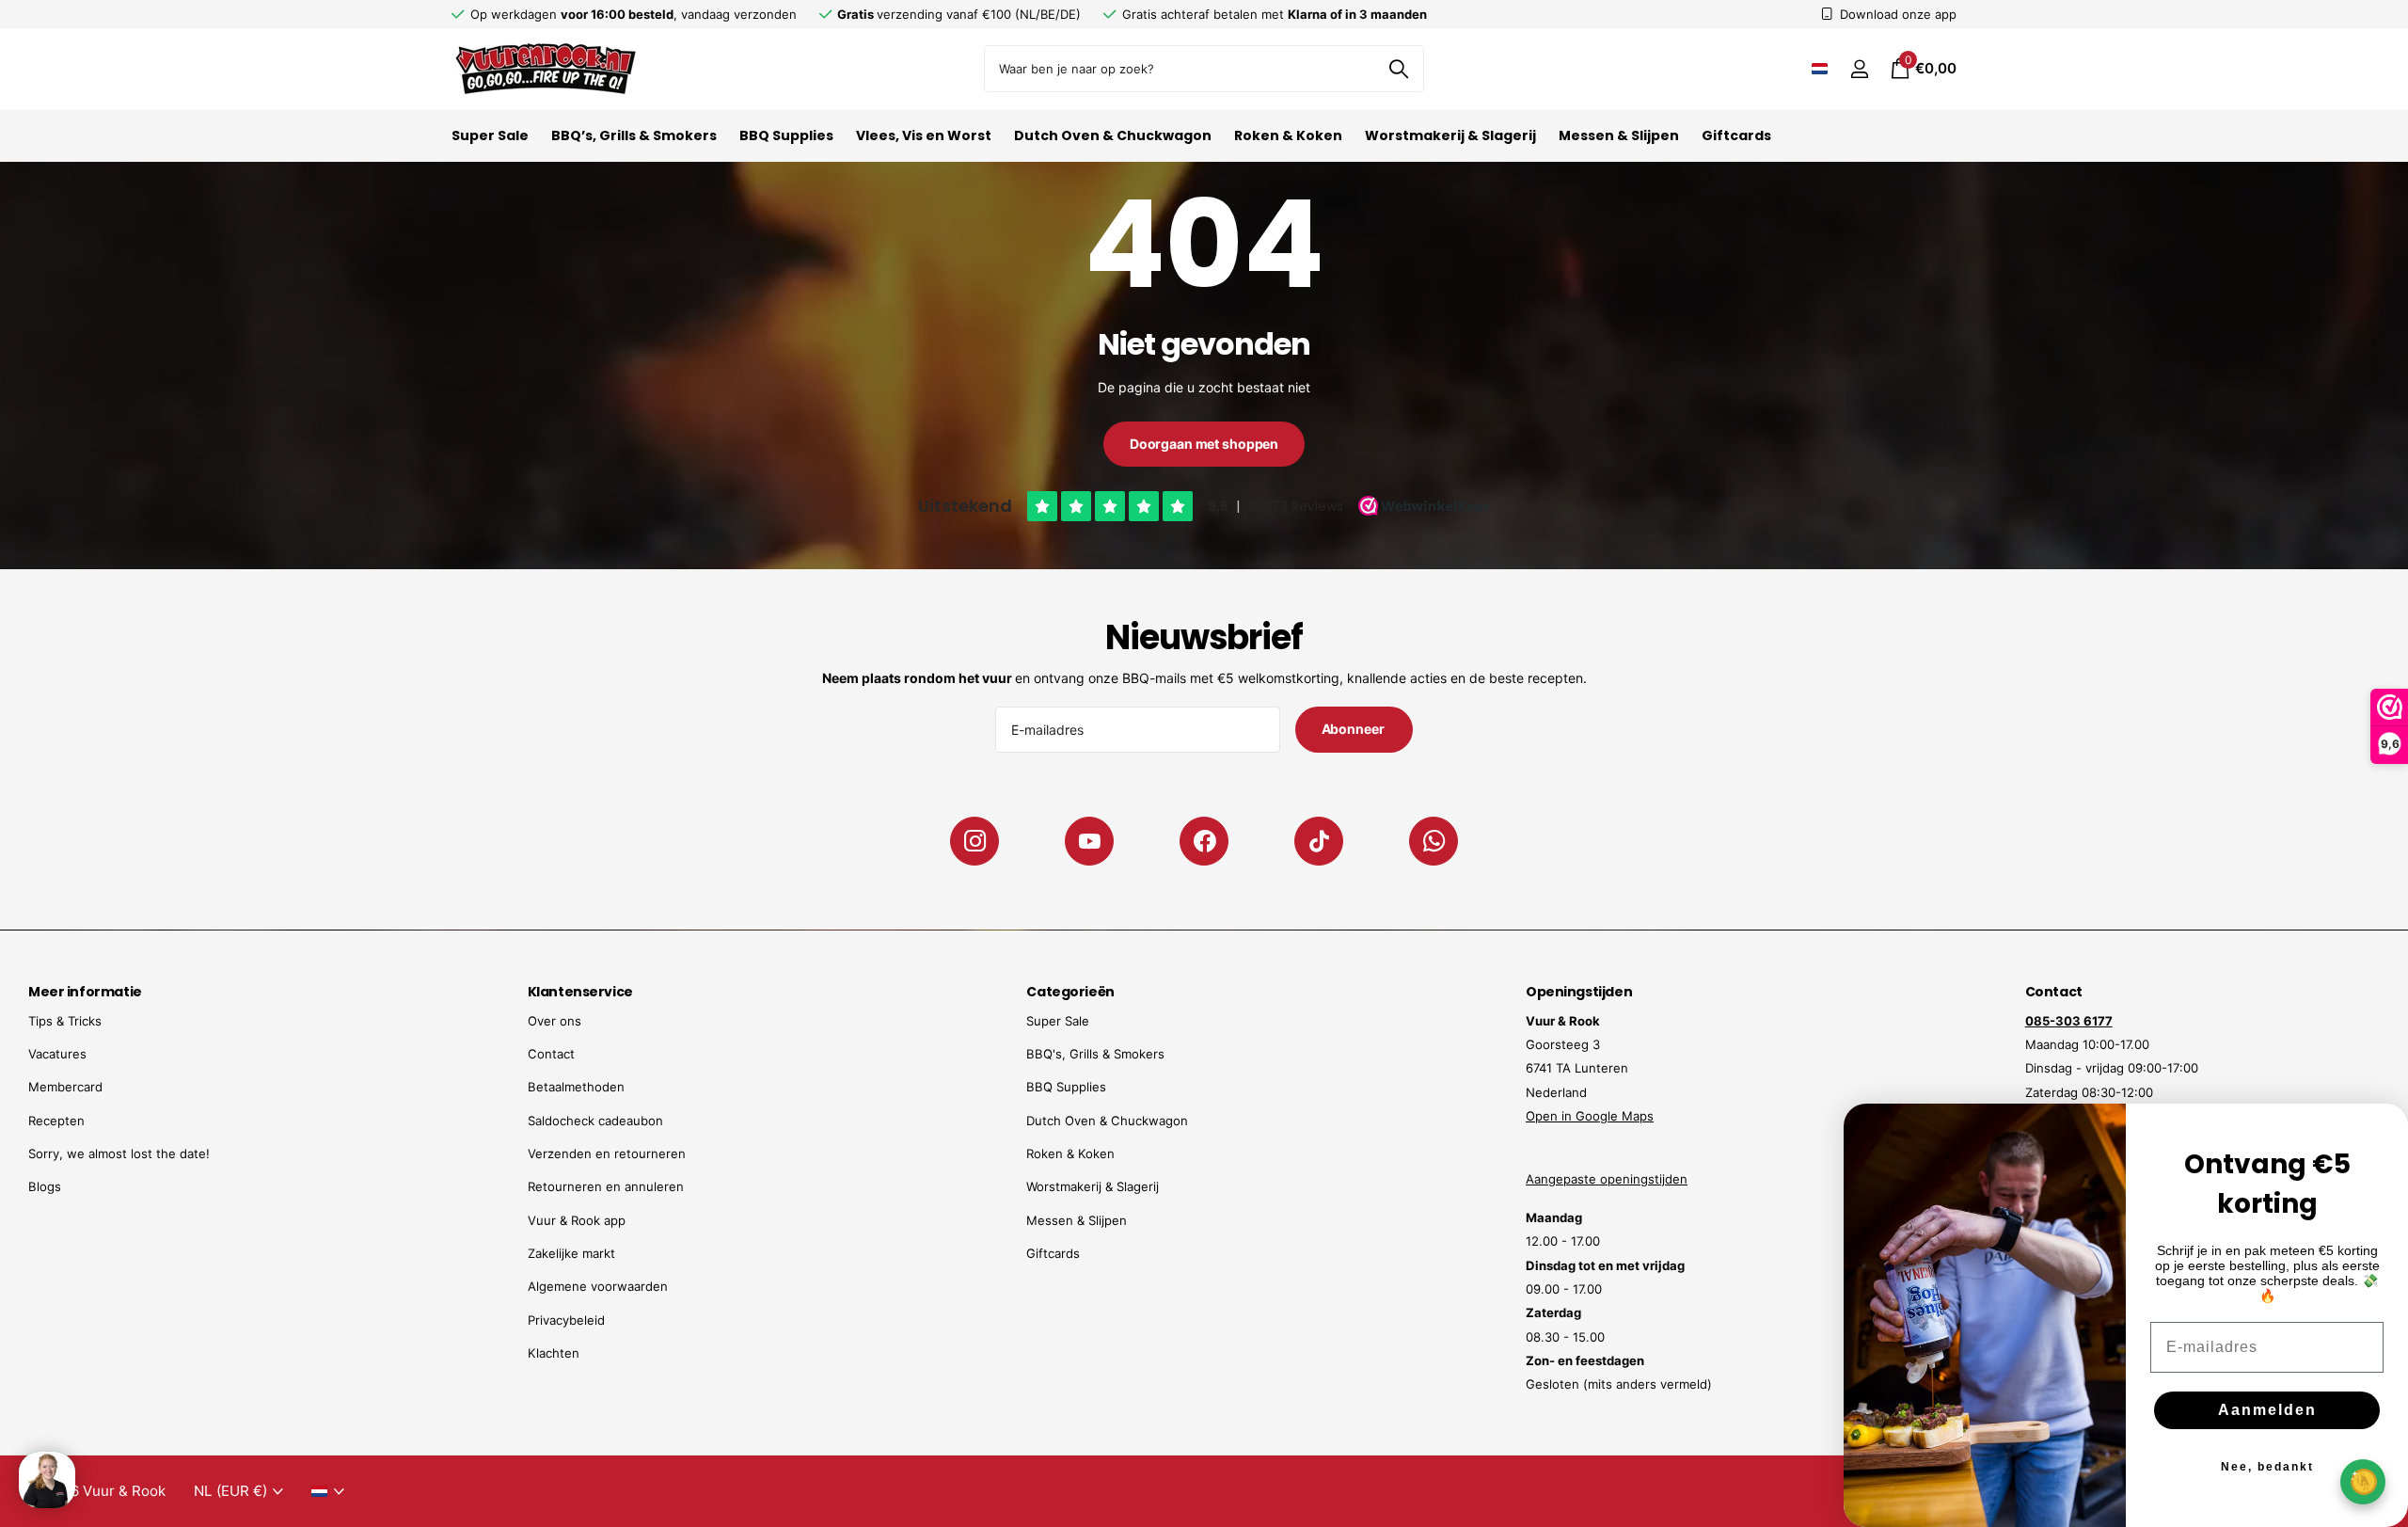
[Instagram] (974, 841)
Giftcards (1736, 135)
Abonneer (1354, 729)
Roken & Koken (1288, 135)
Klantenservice (580, 992)
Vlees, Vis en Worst (924, 135)
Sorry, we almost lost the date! (119, 1153)
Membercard (65, 1087)
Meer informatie (85, 992)
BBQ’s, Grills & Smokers (634, 135)
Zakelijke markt (571, 1253)
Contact (551, 1054)
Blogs (45, 1186)
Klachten (554, 1353)
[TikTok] (1319, 841)
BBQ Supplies (786, 135)
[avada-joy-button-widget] (2363, 1481)
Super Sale (490, 135)
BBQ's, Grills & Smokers (1095, 1054)
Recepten (56, 1121)
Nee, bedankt (2267, 1467)
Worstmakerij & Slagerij (1450, 135)
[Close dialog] (2382, 1130)
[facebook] (1204, 841)
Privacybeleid (566, 1320)
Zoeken (1398, 69)
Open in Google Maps (1590, 1116)
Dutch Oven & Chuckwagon (1113, 135)
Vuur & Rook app (577, 1220)
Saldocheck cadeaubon (595, 1121)
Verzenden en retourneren (607, 1153)
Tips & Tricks (65, 1021)
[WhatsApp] (1434, 841)
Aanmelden (2267, 1410)
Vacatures (57, 1054)
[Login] (1859, 69)
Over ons (554, 1021)
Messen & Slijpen (1619, 135)
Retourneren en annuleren (606, 1186)
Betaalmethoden (576, 1087)
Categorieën (1070, 992)
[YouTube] (1089, 841)
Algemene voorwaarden (598, 1286)
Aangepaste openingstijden (1607, 1179)
